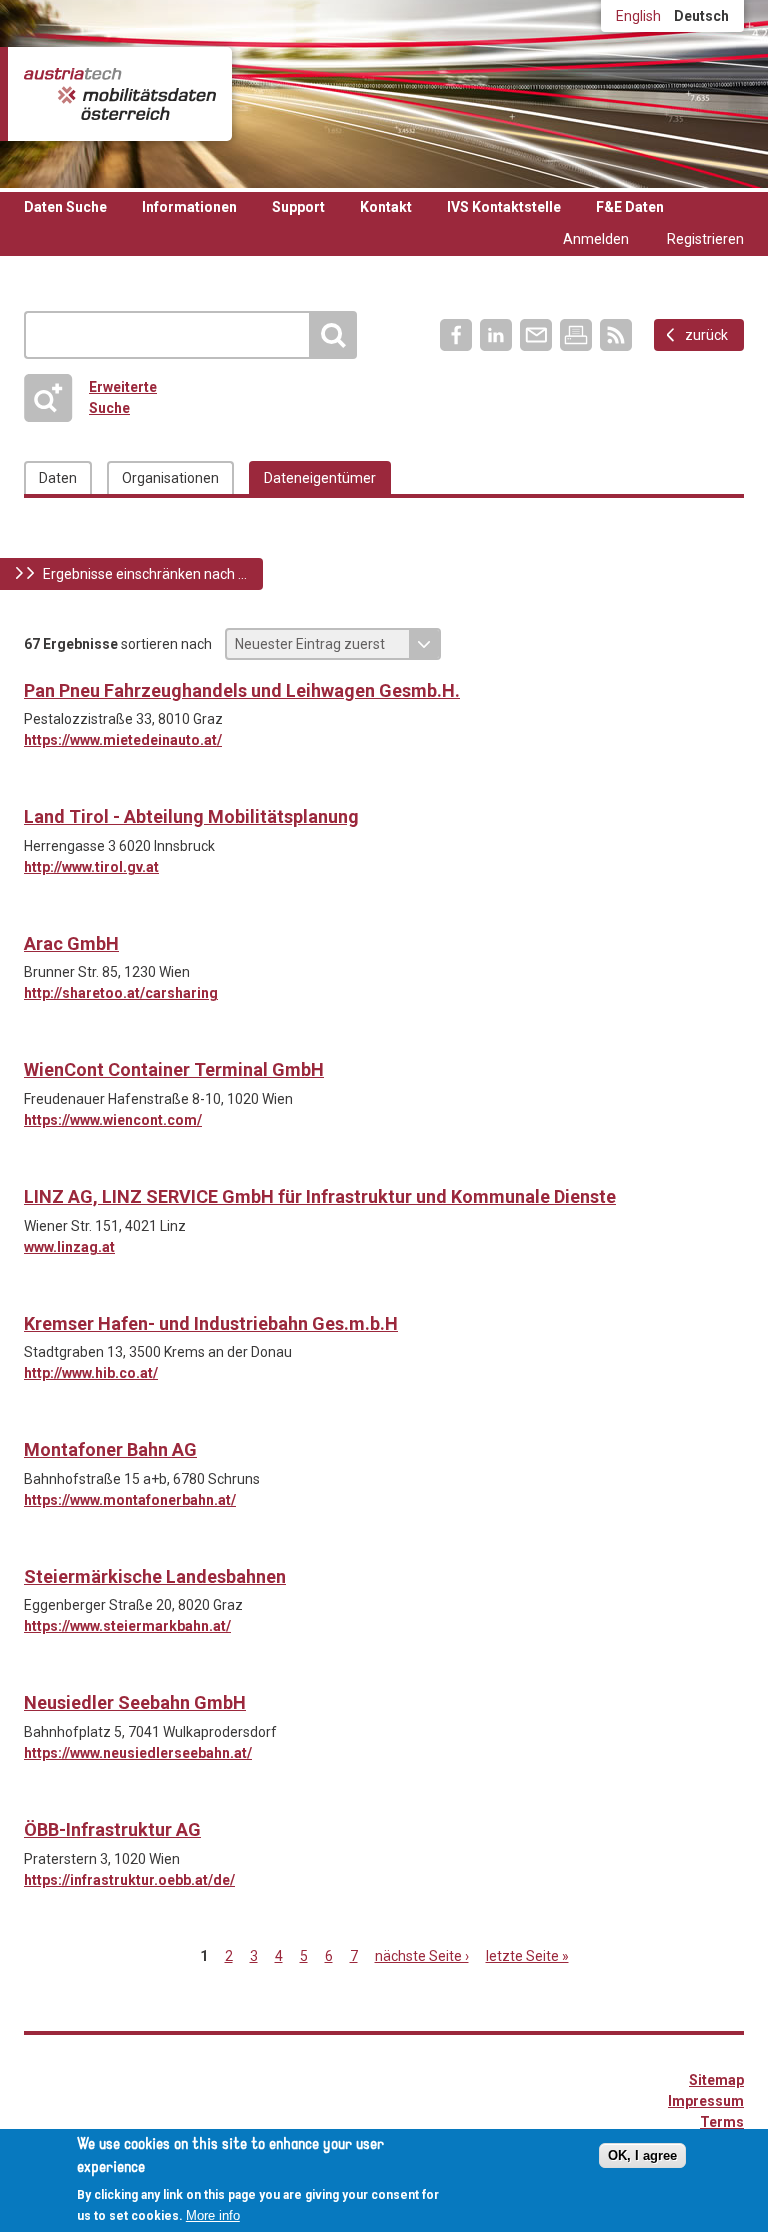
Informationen (189, 207)
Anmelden (596, 239)
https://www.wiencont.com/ (113, 1120)
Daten (58, 478)
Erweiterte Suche (97, 397)
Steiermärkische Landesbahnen (155, 1576)
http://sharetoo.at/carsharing (121, 993)
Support (298, 207)
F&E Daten (630, 207)
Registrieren (705, 239)
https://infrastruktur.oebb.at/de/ (129, 1880)
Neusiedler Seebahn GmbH (135, 1702)
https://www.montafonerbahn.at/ (130, 1500)
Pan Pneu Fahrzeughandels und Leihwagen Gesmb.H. (242, 690)
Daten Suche (65, 207)
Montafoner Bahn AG (110, 1449)
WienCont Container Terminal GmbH (174, 1069)
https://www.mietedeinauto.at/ (123, 740)
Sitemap (716, 2080)
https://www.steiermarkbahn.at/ (127, 1626)
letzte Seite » (527, 1956)
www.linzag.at (69, 1247)
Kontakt (386, 207)
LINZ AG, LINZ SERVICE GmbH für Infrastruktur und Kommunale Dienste (320, 1196)
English (638, 16)
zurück (706, 335)
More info (213, 2215)
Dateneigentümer (320, 478)
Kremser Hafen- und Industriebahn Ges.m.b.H (211, 1323)
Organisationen (170, 478)
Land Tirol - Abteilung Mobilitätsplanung (191, 816)
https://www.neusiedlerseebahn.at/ (138, 1753)
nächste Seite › (422, 1956)
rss (616, 335)
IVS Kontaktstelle (504, 207)
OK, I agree (642, 2155)
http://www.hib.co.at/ (91, 1373)
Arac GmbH (71, 943)
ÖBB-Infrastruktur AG (112, 1829)
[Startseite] (120, 94)
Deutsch (701, 16)
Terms (722, 2122)
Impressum (706, 2101)
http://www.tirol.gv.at (91, 867)
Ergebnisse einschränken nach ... (145, 574)
